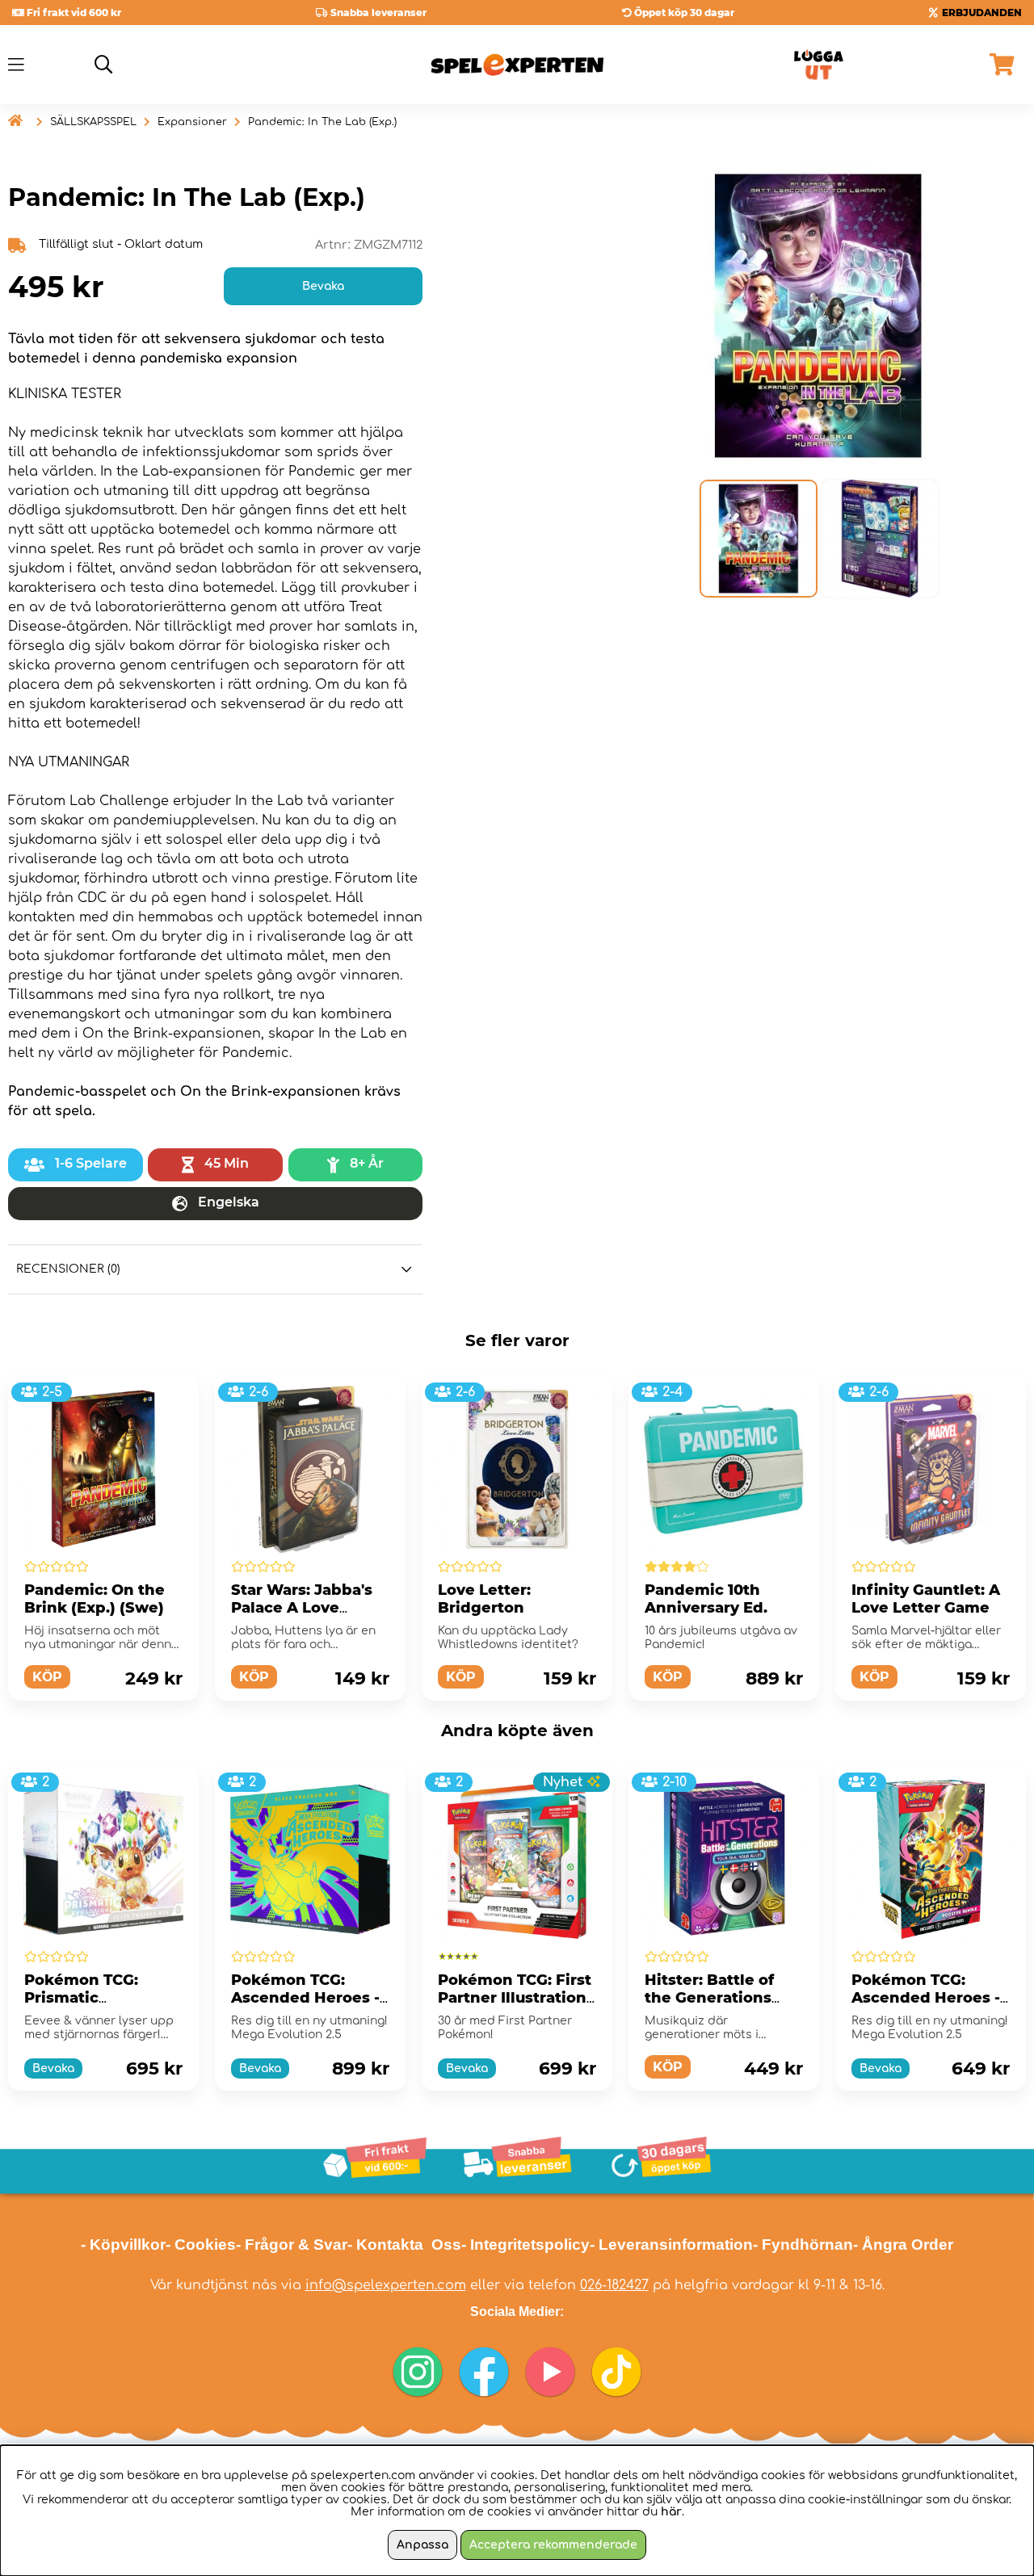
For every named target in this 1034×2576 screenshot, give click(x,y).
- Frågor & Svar (292, 2245)
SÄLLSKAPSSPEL (93, 122)
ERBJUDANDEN (982, 13)
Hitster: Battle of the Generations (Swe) (709, 1998)
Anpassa (422, 2545)
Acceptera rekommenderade (553, 2545)
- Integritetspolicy (525, 2245)
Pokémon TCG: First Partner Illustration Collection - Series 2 (515, 1998)
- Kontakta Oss (404, 2245)
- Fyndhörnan (803, 2245)
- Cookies (201, 2245)
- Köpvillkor (123, 2245)
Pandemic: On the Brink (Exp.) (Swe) (95, 1599)
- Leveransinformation (671, 2245)
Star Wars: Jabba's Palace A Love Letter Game (302, 1608)
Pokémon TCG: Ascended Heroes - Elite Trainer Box (305, 1998)
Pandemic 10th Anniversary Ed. (706, 1599)
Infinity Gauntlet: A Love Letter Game (926, 1599)
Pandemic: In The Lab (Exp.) (322, 122)
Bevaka (323, 286)
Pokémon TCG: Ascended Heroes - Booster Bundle (926, 1998)
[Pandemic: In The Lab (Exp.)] (758, 539)
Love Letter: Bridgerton (484, 1599)
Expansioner (192, 122)
